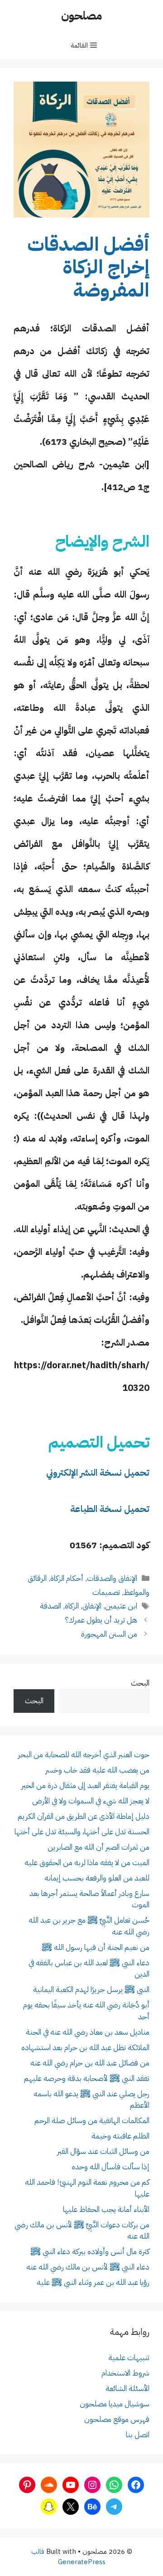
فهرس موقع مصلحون (117, 2419)
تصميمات (106, 1592)
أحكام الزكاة (67, 1578)
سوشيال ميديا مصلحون (115, 2404)
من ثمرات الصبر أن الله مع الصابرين (98, 1847)
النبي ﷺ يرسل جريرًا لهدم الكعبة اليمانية (91, 1990)
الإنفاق (92, 1606)
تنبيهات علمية (129, 2358)
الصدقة (50, 1606)
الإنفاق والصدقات (112, 1578)
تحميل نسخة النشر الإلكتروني (98, 1473)
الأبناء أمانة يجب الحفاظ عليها (106, 2209)
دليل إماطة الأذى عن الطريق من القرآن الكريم (84, 1816)
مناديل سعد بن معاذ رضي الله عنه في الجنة (88, 2032)
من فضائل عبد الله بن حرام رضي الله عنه (90, 2063)
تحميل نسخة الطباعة (110, 1509)
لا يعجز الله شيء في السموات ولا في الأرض (91, 1801)
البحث (140, 1683)
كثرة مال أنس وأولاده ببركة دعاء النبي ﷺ (90, 2252)
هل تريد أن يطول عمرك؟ (101, 1620)
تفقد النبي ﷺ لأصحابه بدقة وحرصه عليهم (87, 2078)
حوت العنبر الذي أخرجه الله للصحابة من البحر (84, 1755)
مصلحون (81, 16)
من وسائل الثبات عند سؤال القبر (103, 2151)
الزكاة (72, 1606)
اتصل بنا (138, 2435)
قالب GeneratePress (68, 2557)
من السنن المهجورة (109, 1634)
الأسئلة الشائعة (127, 2389)
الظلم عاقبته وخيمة (120, 2136)
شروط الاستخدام (125, 2373)
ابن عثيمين (121, 1606)
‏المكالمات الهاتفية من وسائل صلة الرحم (92, 2121)
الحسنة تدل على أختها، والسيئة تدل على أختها (82, 1832)
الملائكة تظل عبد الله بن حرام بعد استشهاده (85, 2048)
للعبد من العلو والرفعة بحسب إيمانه (97, 1878)
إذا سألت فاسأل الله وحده (110, 2167)
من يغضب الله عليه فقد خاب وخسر (97, 1770)
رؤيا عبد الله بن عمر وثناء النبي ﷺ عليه (93, 2282)
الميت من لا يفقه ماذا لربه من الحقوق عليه (87, 1863)
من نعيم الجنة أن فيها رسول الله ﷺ (96, 1947)
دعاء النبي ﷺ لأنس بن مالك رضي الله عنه (88, 2267)
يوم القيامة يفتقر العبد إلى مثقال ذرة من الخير (85, 1786)
